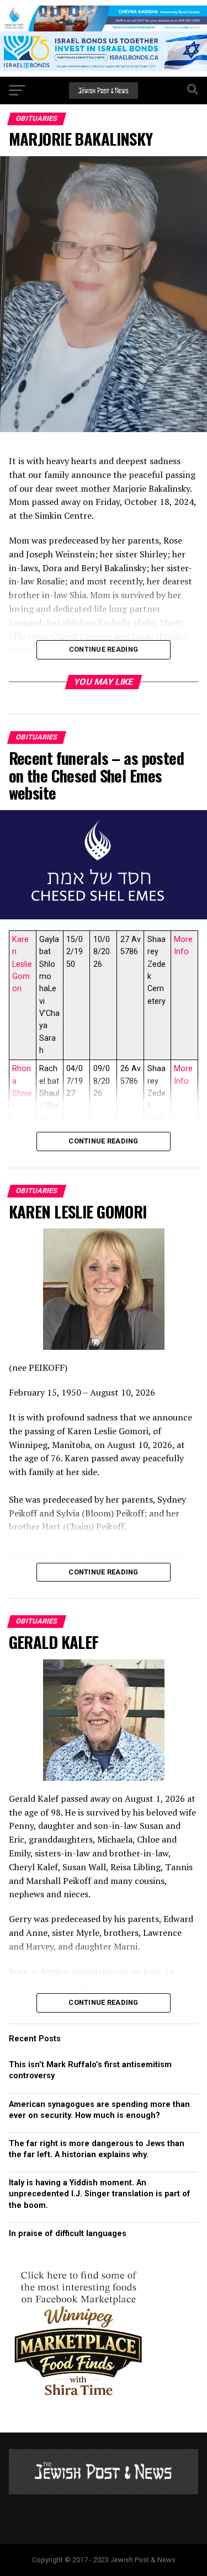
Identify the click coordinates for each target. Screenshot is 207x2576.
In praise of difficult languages (68, 2234)
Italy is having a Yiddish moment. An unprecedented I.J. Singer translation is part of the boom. (100, 2194)
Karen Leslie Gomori (22, 964)
